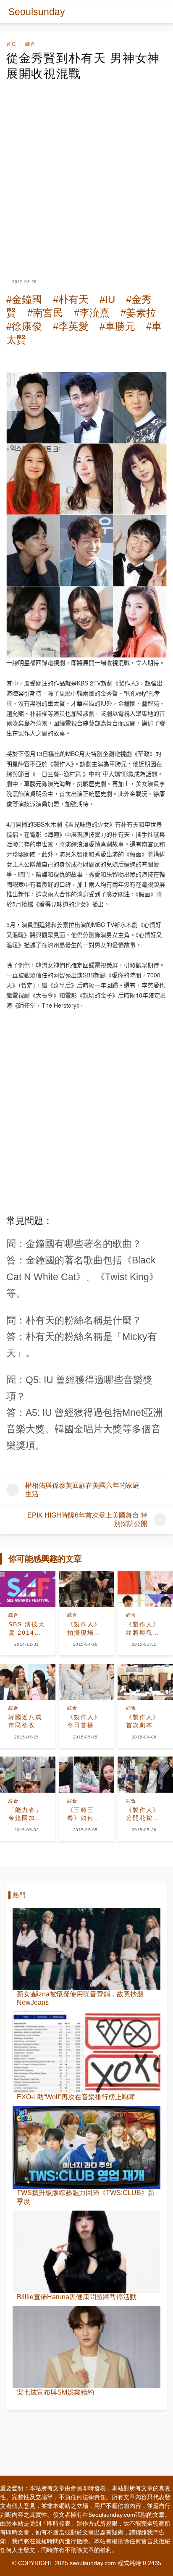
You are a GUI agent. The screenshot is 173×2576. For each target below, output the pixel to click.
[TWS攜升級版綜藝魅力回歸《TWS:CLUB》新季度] (86, 2147)
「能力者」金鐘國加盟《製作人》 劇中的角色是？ (25, 1814)
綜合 (30, 44)
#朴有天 (71, 299)
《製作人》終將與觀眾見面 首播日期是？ (144, 1629)
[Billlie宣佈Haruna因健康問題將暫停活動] (86, 2252)
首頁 (11, 44)
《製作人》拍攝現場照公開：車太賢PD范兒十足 (85, 1629)
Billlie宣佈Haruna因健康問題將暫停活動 (77, 2297)
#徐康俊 (24, 326)
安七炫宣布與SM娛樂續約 (55, 2392)
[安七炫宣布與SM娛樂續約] (86, 2347)
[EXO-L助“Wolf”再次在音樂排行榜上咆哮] (86, 2052)
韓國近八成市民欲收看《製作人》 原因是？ (25, 1722)
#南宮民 (45, 313)
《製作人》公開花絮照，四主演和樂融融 (143, 1814)
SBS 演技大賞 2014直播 (27, 1629)
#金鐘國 (24, 299)
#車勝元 (117, 326)
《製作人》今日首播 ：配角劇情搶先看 (85, 1722)
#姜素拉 (138, 313)
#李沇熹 (92, 313)
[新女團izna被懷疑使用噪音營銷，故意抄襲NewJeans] (86, 1949)
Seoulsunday (37, 12)
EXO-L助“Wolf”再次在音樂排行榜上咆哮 (76, 2097)
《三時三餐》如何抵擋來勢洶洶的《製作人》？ (84, 1814)
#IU (107, 299)
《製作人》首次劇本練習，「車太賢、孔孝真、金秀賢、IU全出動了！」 (143, 1722)
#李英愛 (71, 326)
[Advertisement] (86, 172)
